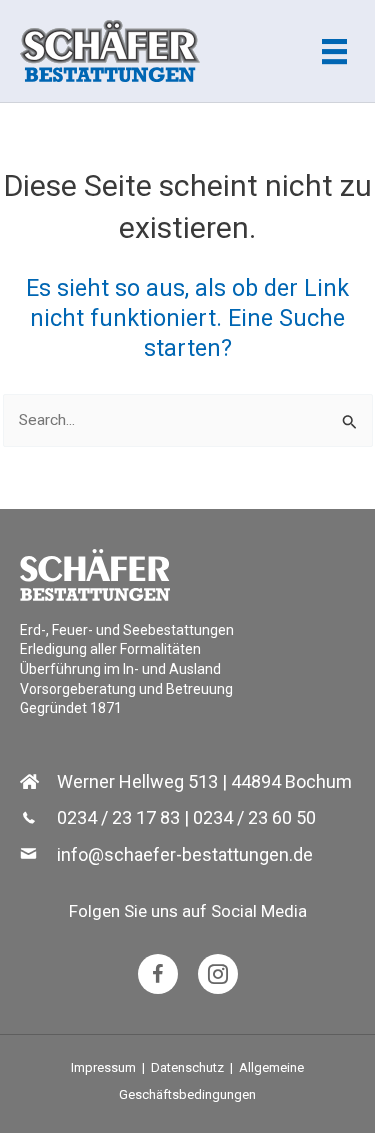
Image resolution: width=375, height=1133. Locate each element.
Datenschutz (187, 1067)
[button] (158, 974)
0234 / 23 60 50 (254, 817)
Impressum (103, 1067)
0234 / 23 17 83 (118, 817)
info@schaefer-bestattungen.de (185, 854)
